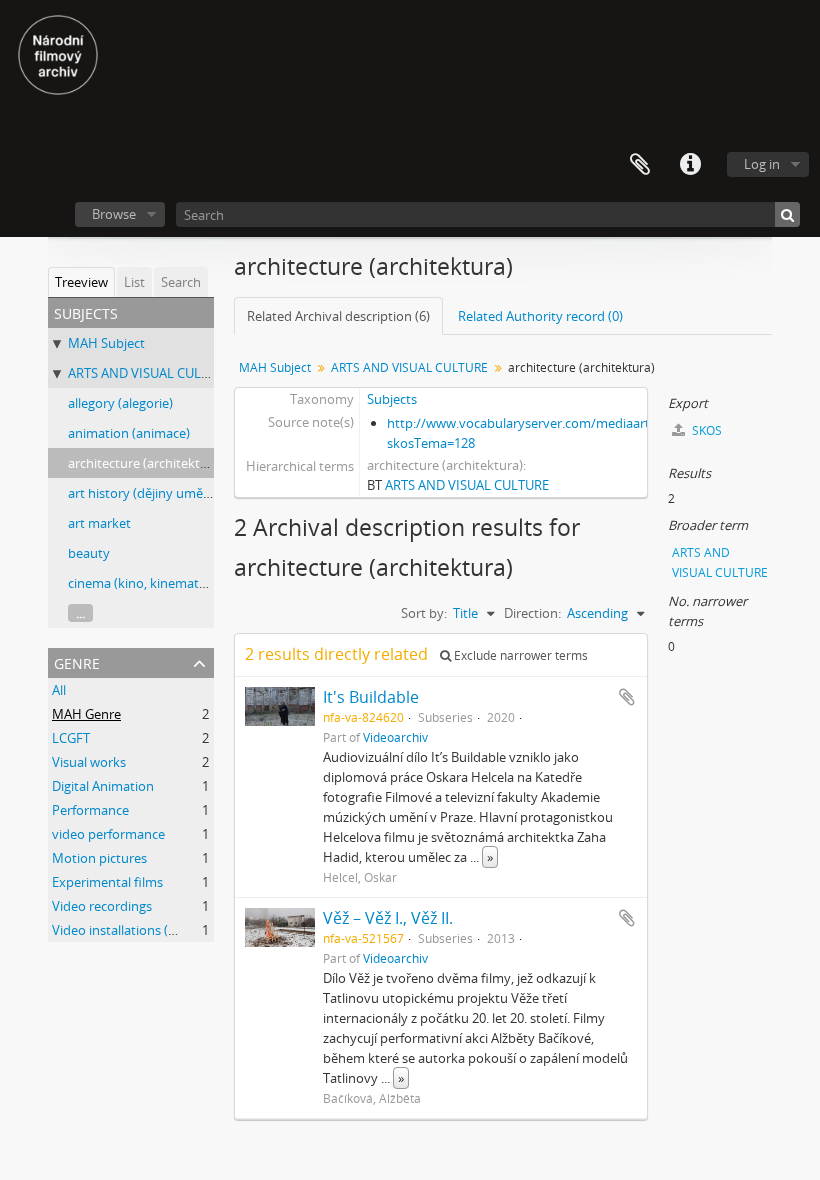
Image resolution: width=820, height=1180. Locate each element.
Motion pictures (99, 858)
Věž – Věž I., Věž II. (388, 918)
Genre (77, 661)
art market (99, 523)
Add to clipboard (627, 697)
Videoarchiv (395, 737)
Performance (90, 810)
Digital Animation (103, 786)
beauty (89, 553)
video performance (108, 834)
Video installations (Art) (121, 930)
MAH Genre (86, 714)
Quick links (690, 165)
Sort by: (424, 613)
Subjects (392, 399)
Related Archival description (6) (338, 316)
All (59, 690)
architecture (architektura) (146, 463)
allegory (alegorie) (120, 403)
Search (181, 282)
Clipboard (640, 165)
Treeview (81, 282)
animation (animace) (129, 433)
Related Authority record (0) (540, 316)
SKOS (705, 430)
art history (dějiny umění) (143, 493)
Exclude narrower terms (519, 655)
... (80, 613)
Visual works (89, 762)
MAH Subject (106, 343)
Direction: (532, 613)
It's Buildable (371, 697)
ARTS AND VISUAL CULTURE (150, 373)
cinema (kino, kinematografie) (156, 583)
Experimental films (107, 882)
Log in (762, 164)
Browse (114, 214)
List (134, 282)
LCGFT (71, 738)
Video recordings (102, 906)
